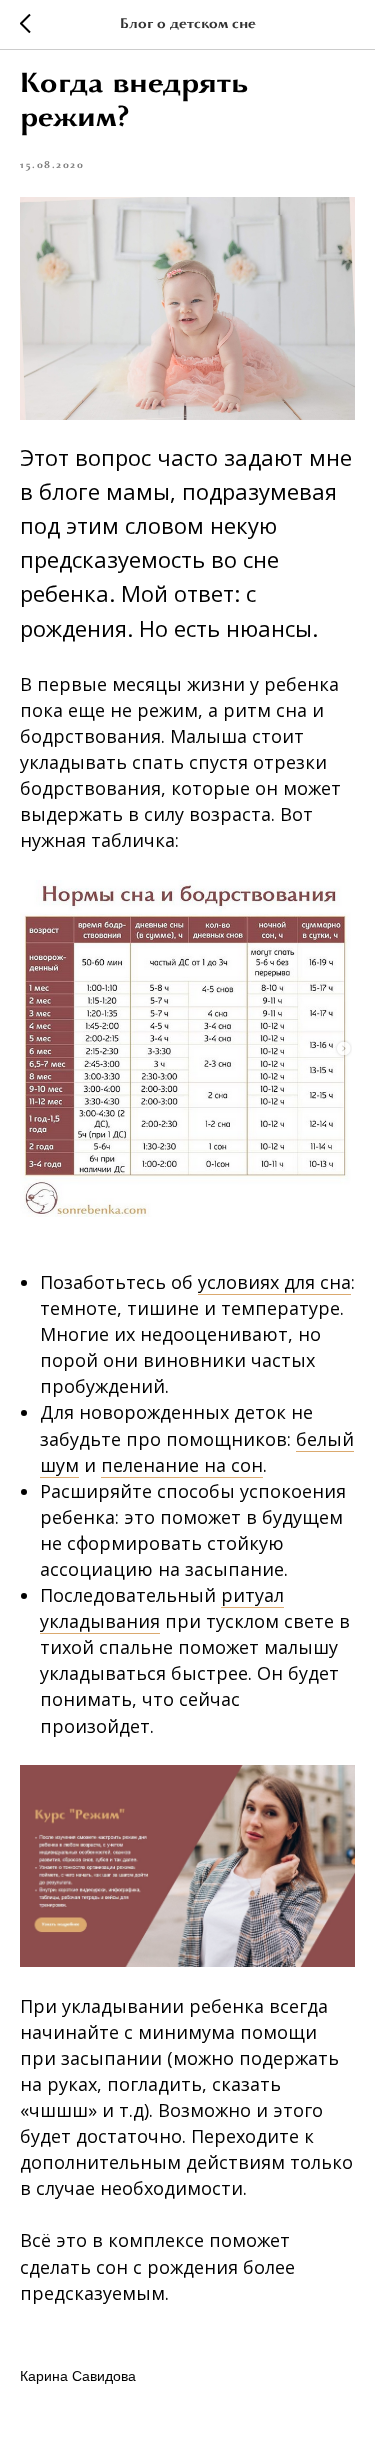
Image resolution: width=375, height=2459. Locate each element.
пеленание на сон (182, 1465)
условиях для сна (274, 1282)
